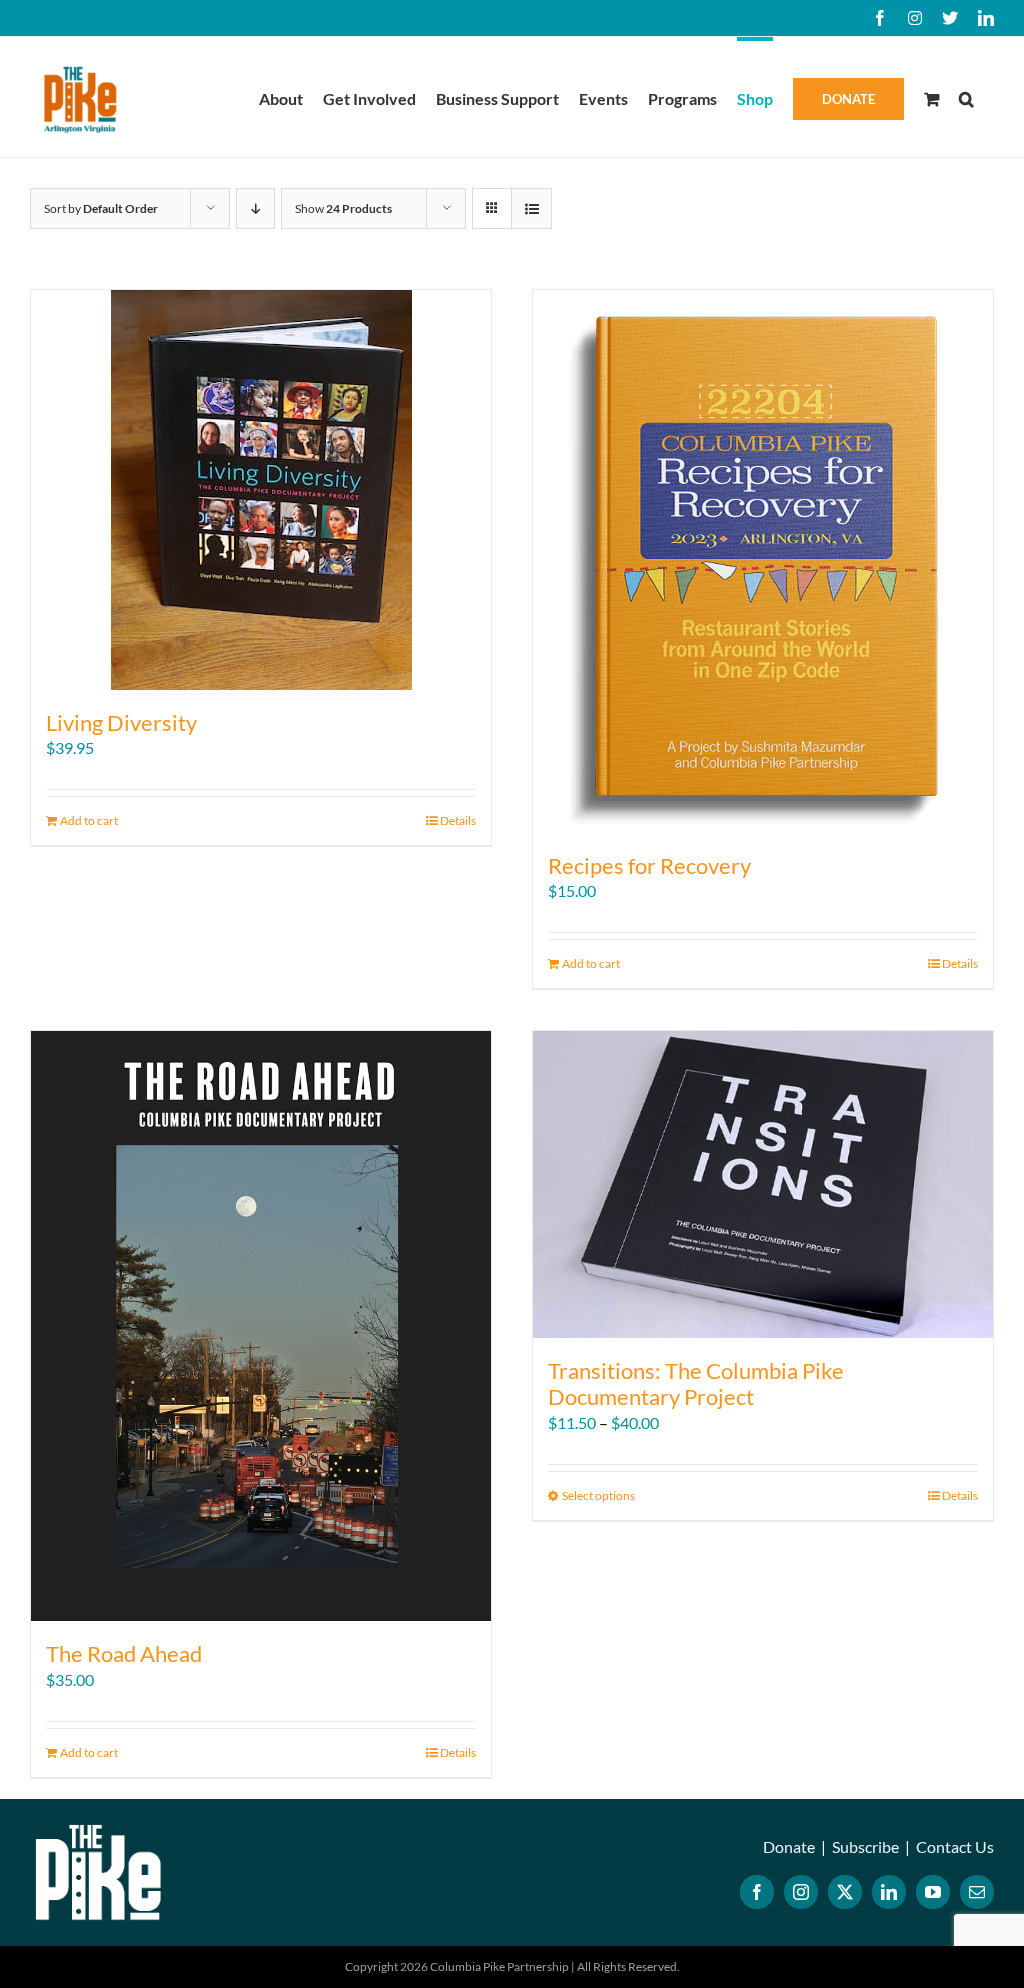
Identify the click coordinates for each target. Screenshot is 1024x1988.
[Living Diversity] (261, 490)
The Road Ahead (124, 1653)
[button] (966, 97)
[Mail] (977, 1892)
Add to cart (89, 820)
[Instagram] (801, 1892)
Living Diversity (121, 722)
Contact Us (955, 1846)
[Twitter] (845, 1892)
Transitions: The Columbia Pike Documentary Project (696, 1383)
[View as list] (531, 208)
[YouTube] (933, 1892)
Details (458, 820)
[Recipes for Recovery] (763, 561)
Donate (789, 1846)
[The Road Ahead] (261, 1326)
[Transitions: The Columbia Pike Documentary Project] (763, 1184)
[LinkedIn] (889, 1892)
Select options (598, 1495)
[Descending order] (255, 208)
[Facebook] (757, 1892)
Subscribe (865, 1846)
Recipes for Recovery (649, 865)
